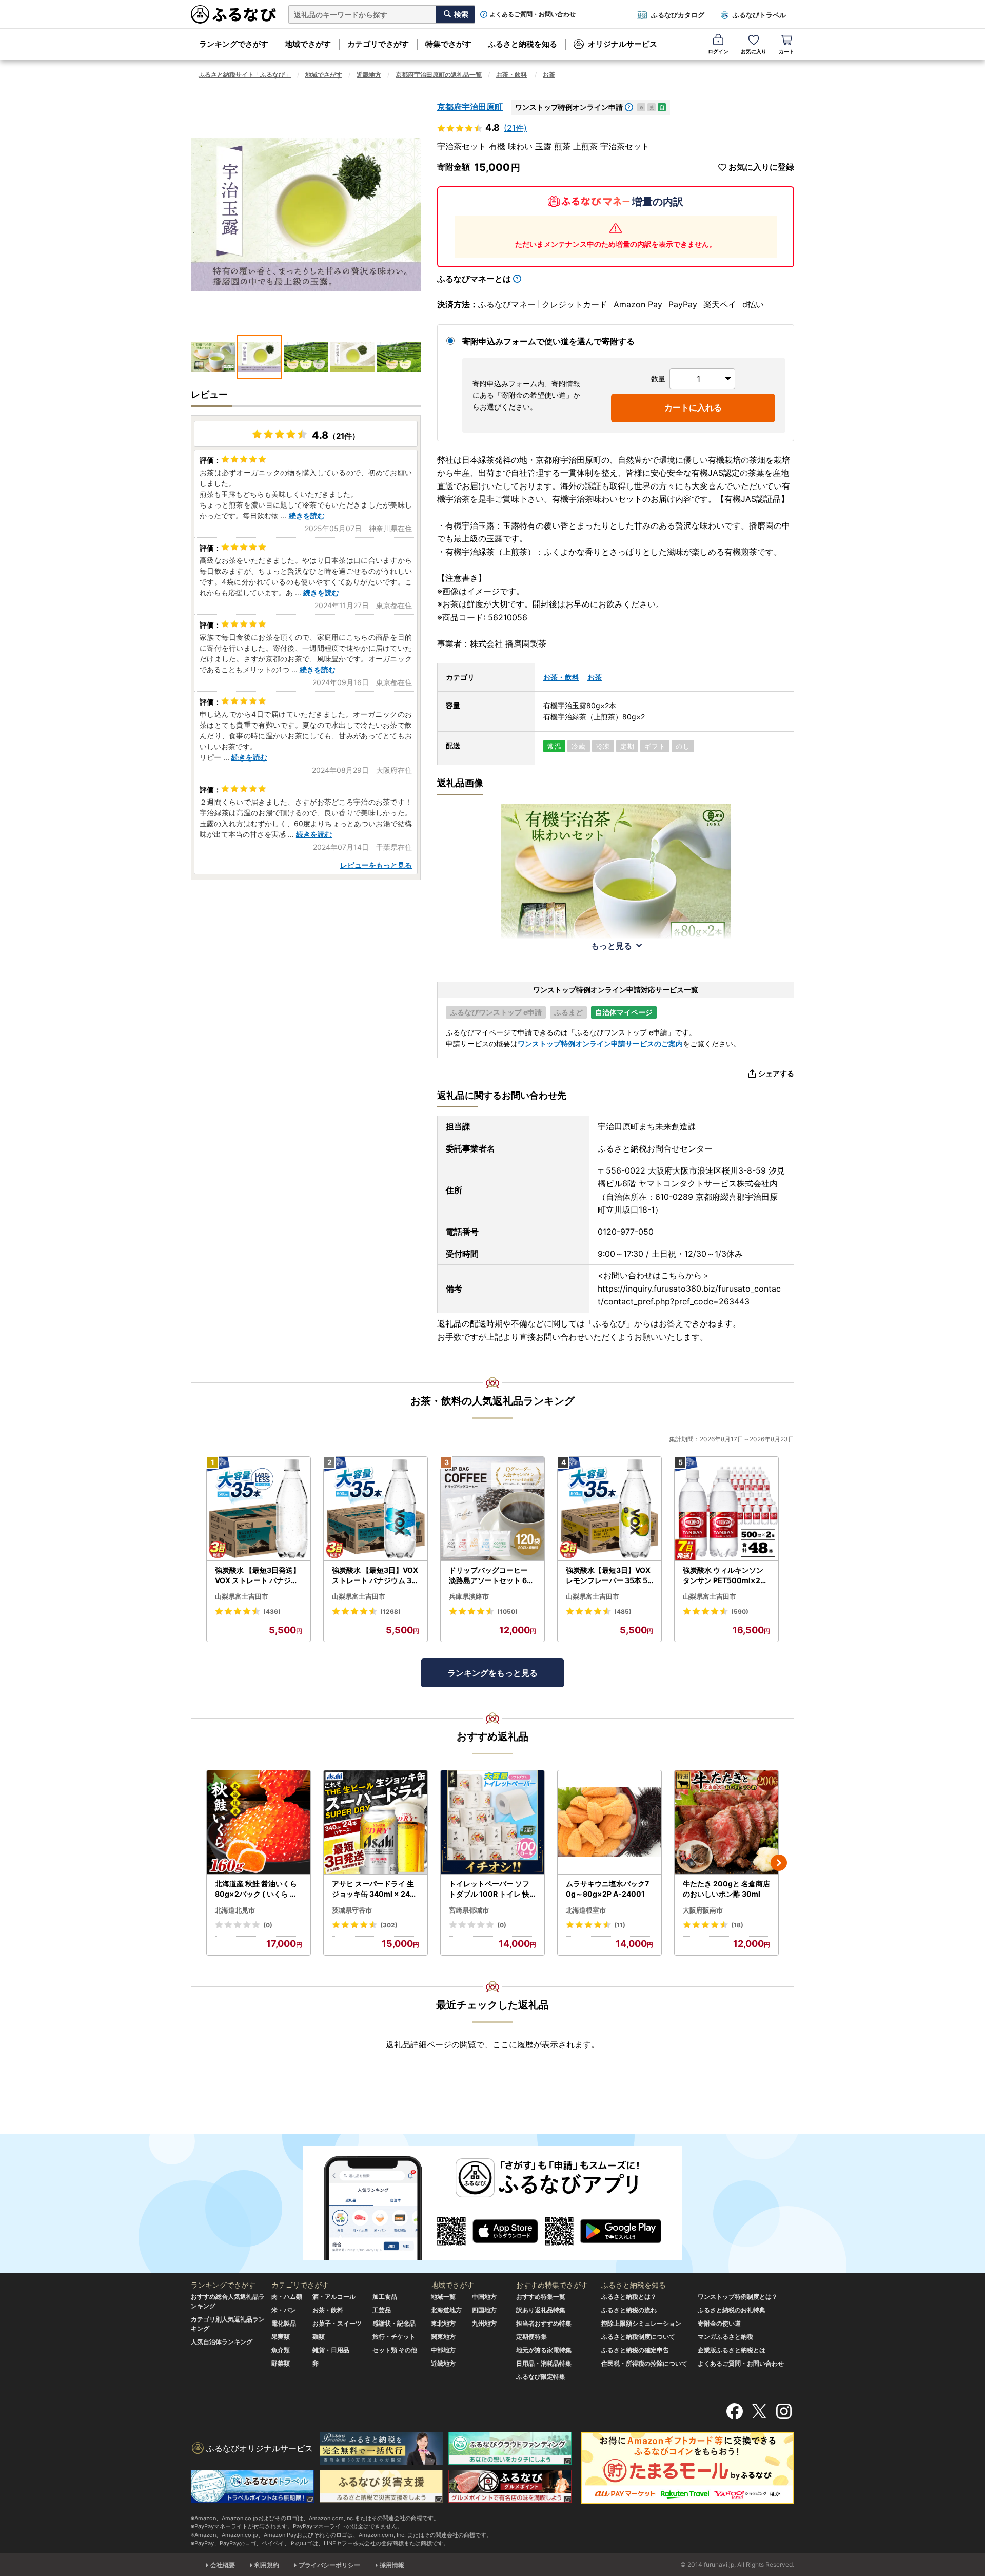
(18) (737, 1925)
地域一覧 (443, 2297)
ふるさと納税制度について (638, 2337)
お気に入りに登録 (761, 167)
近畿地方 (369, 75)
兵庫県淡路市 (469, 1596)
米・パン (284, 2310)
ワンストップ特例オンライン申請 (569, 107)
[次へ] (779, 1863)
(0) (268, 1925)
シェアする (776, 1073)
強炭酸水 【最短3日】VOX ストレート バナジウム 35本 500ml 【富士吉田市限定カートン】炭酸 (375, 1575)
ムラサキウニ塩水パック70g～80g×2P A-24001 (607, 1889)
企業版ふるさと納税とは (732, 2350)
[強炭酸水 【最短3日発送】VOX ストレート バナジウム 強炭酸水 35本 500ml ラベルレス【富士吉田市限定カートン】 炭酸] (259, 1509)
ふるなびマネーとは (474, 279)
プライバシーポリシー (329, 2565)
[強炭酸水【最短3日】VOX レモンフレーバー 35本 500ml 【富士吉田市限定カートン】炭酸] (609, 1509)
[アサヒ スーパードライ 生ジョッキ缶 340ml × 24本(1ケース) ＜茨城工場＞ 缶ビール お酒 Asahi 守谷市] (376, 1822)
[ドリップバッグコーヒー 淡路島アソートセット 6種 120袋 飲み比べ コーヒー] (493, 1509)
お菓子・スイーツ (337, 2323)
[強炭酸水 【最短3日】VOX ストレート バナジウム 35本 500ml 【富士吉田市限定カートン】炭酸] (376, 1509)
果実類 (281, 2337)
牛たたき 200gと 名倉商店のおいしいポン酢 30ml (726, 1889)
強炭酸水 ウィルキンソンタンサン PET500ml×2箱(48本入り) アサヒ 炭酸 (725, 1575)
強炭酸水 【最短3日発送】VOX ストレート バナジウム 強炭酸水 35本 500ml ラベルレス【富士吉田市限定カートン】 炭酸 (258, 1575)
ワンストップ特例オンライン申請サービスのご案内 (600, 1043)
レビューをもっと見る (376, 865)
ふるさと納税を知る (523, 44)
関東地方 (443, 2337)
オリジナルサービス (623, 44)
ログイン (718, 51)
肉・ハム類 (287, 2297)
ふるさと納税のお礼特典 (732, 2310)
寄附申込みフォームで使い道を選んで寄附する (548, 341)
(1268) (390, 1612)
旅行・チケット (394, 2337)
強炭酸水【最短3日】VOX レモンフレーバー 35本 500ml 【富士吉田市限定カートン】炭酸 (609, 1575)
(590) (740, 1612)
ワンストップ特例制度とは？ (738, 2297)
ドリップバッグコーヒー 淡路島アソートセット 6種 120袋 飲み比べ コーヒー (492, 1575)
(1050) (507, 1612)
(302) (389, 1925)
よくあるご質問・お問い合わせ (533, 14)
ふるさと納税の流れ (629, 2310)
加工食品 (385, 2297)
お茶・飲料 (511, 75)
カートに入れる (693, 407)
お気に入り (754, 51)
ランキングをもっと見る (493, 1673)
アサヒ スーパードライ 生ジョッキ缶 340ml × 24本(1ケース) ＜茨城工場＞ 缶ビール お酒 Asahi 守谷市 (375, 1889)
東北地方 (443, 2323)
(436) (272, 1612)
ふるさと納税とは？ (629, 2297)
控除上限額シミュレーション (641, 2323)
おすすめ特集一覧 (541, 2297)
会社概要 (223, 2565)
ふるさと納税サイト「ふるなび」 (245, 75)
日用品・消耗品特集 (544, 2363)
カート (786, 51)
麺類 (319, 2337)
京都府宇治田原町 (470, 107)
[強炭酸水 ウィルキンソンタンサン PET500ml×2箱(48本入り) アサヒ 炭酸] (726, 1509)
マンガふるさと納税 (725, 2337)
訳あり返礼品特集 (541, 2310)
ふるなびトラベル (759, 15)
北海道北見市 (235, 1910)
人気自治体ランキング (222, 2342)
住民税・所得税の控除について (644, 2363)
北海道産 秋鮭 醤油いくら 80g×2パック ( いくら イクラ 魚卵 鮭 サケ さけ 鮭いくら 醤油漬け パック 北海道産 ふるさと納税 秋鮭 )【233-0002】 (258, 1889)
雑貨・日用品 (331, 2350)
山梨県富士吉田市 (242, 1596)
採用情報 (392, 2565)
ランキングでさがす (234, 44)
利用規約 (267, 2565)
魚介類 (281, 2350)
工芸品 (382, 2310)
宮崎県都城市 (469, 1910)
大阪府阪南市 (703, 1910)
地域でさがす (308, 44)
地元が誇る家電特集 (544, 2350)
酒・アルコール (334, 2297)
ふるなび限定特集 (541, 2377)
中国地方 (484, 2297)
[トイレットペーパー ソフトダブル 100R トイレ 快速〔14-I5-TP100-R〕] (493, 1822)
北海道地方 (446, 2310)
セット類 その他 (395, 2350)
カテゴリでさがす (378, 44)
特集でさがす (448, 44)
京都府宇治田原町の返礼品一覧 (439, 75)
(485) (623, 1612)
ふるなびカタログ (678, 15)
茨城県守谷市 (352, 1910)
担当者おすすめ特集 (544, 2323)
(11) (620, 1925)
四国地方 (484, 2310)
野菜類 (281, 2363)
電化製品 (284, 2323)
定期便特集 (531, 2337)
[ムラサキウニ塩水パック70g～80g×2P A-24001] (609, 1822)
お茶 (549, 75)
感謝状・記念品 (394, 2323)
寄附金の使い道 (719, 2323)
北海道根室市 (586, 1910)
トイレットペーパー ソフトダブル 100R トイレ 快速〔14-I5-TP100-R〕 (489, 1889)
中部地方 (443, 2350)
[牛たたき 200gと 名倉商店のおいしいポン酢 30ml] (726, 1822)
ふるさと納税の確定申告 (635, 2350)
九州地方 (484, 2323)
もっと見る (612, 946)
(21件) (515, 128)
